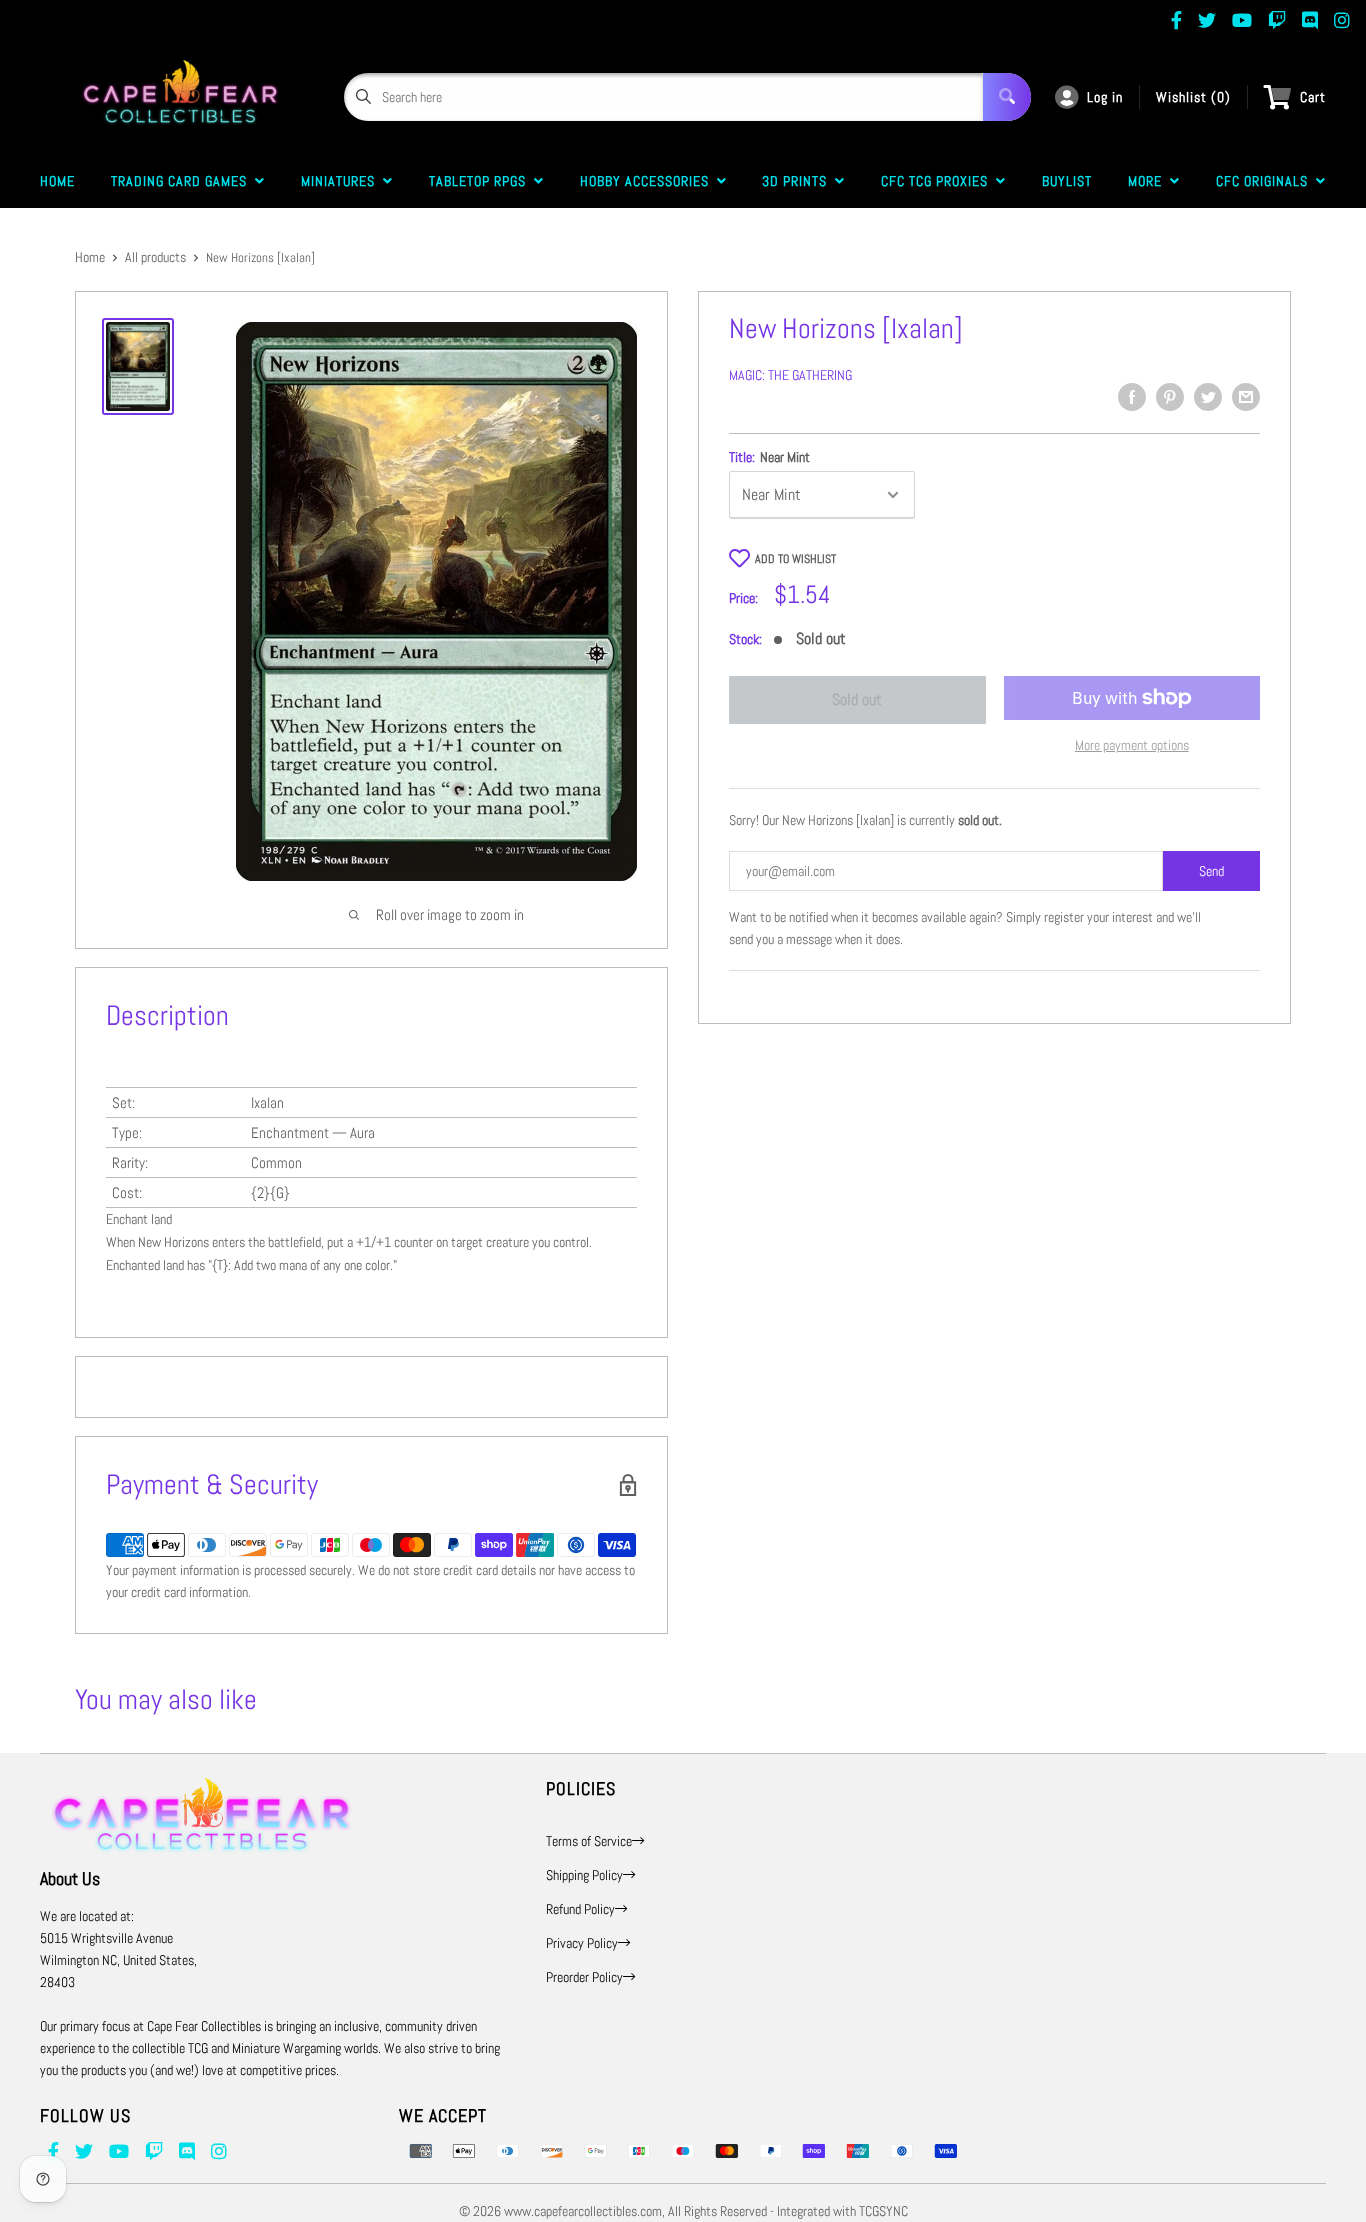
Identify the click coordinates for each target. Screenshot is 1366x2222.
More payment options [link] (1132, 745)
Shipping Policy (584, 1875)
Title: (769, 457)
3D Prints (798, 181)
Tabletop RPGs (481, 181)
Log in (1105, 97)
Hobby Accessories (648, 181)
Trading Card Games (183, 181)
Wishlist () (1193, 97)
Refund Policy (580, 1909)
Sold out (857, 699)
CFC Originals (1266, 181)
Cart (1313, 97)
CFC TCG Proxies (938, 181)
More (1149, 181)
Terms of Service (589, 1841)
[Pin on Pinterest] (1170, 397)
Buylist (1067, 181)
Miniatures (342, 181)
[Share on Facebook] (1132, 397)
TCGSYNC (883, 2211)
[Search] (1007, 97)
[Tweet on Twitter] (1208, 397)
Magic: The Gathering (790, 375)
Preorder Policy (584, 1977)
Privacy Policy (582, 1943)
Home (57, 181)
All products (155, 257)
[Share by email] (1246, 397)
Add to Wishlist (795, 559)
